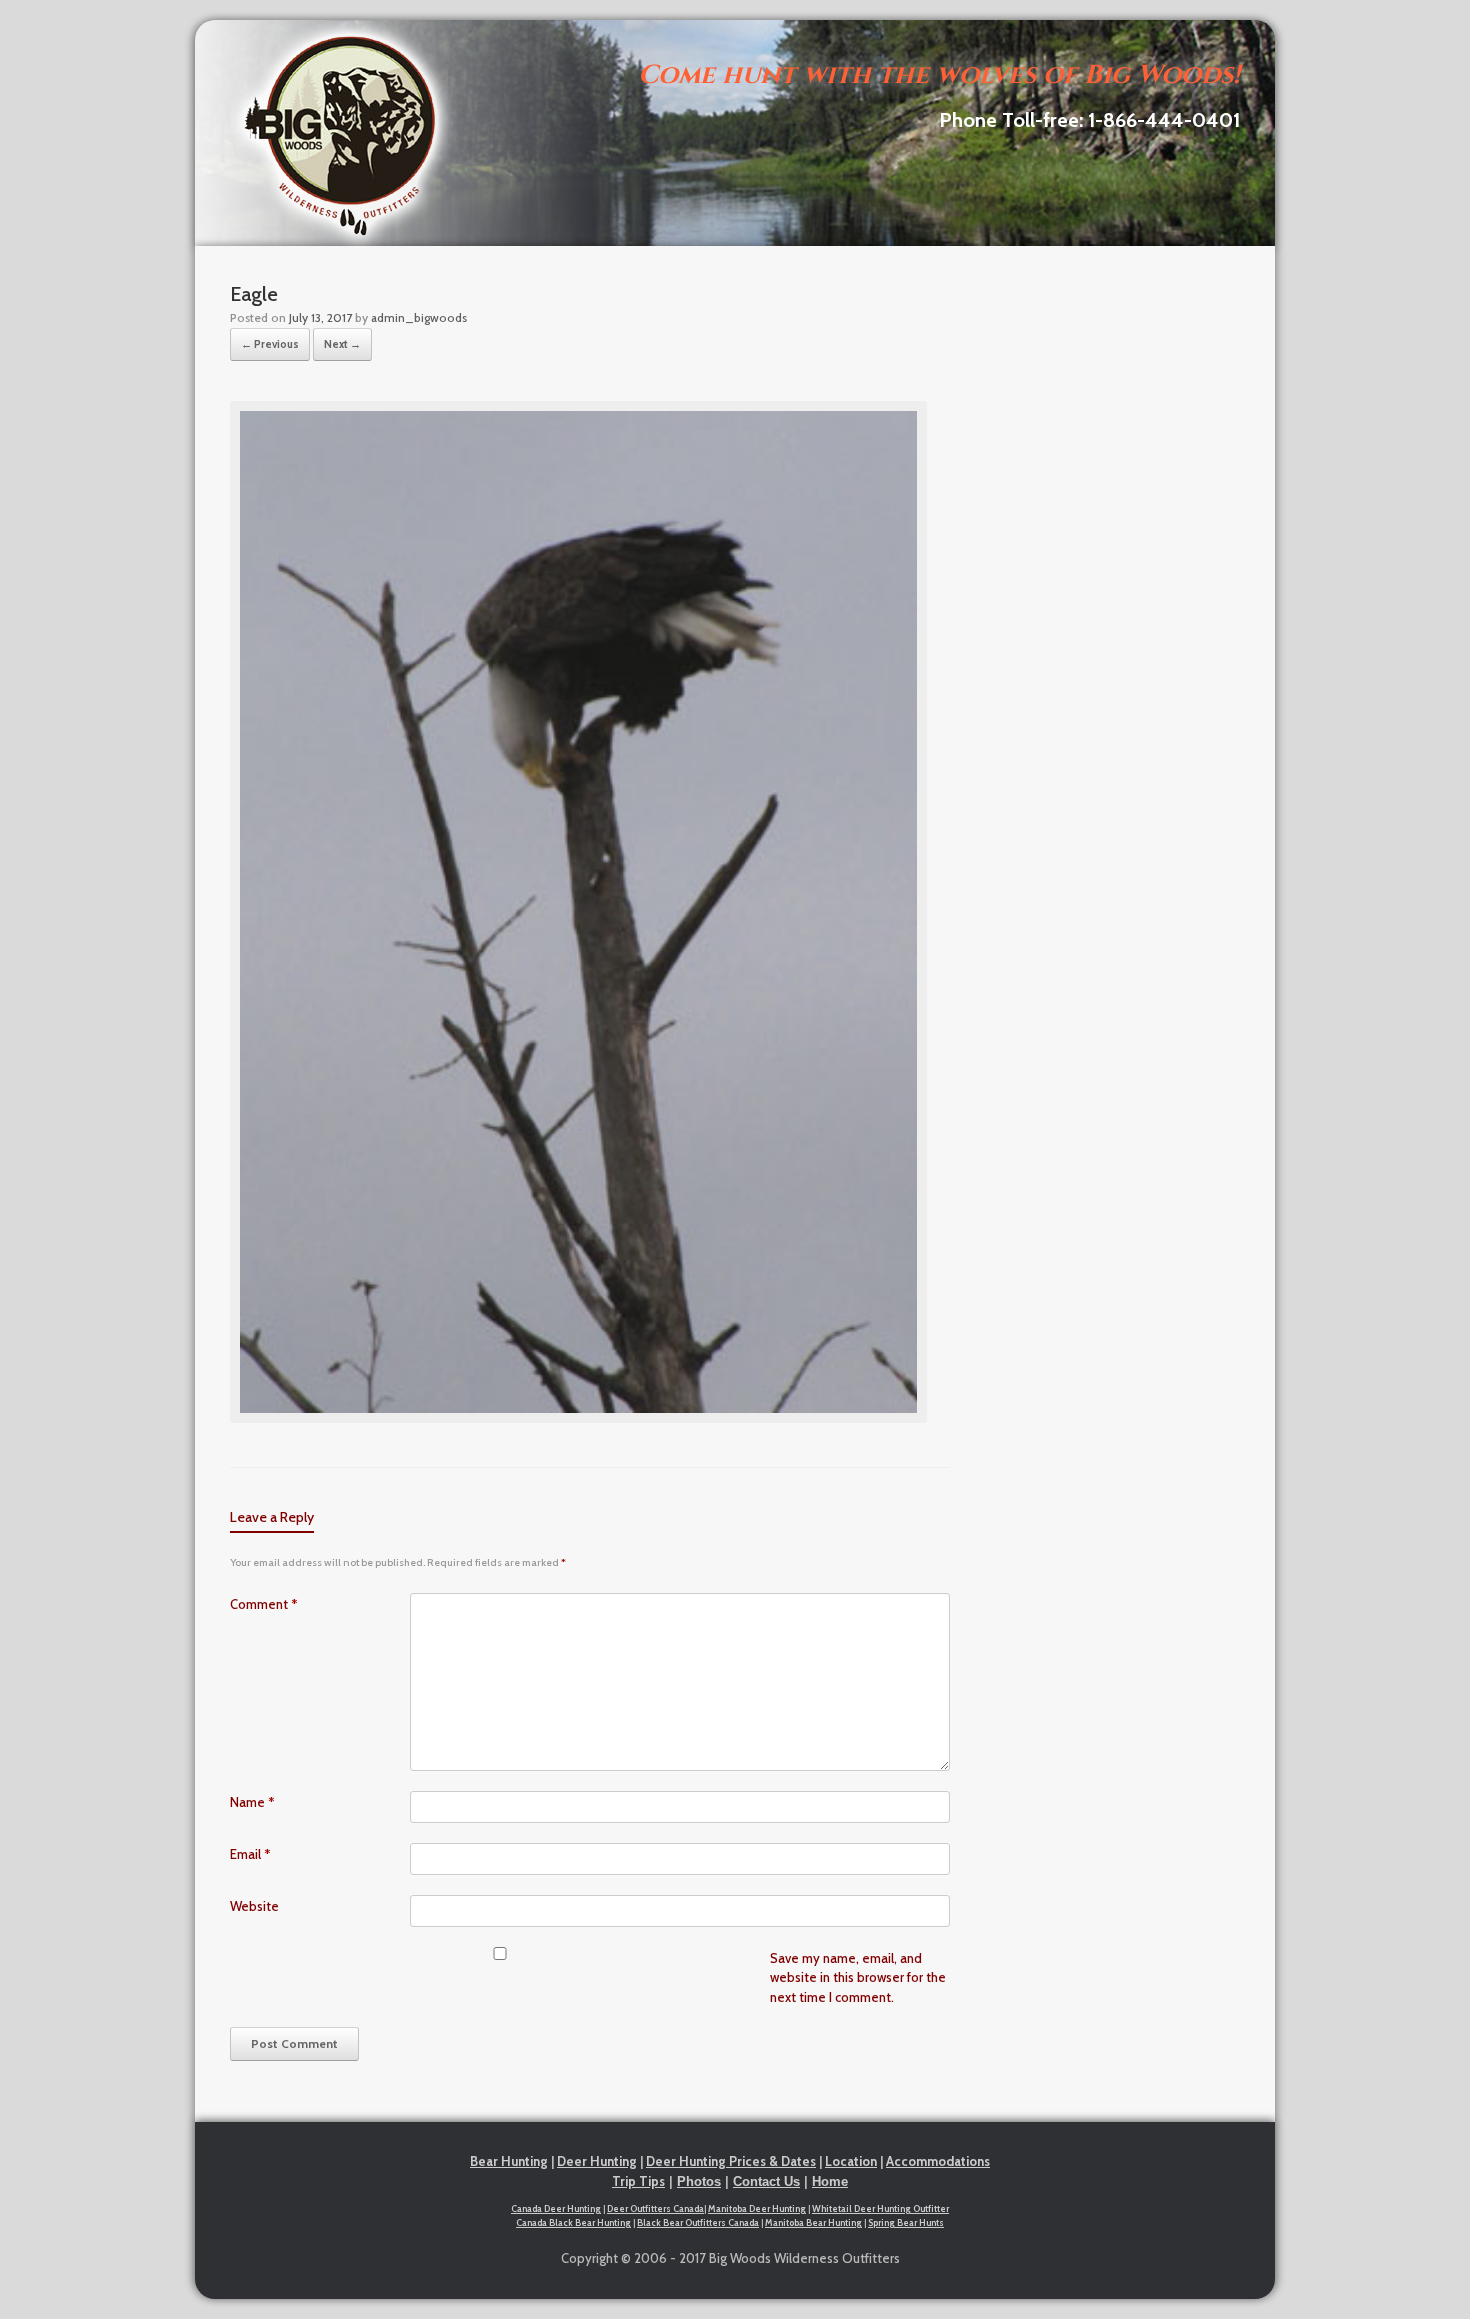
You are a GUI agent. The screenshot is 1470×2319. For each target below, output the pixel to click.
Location (851, 2161)
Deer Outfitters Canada (655, 2208)
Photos (699, 2181)
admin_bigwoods (419, 317)
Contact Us (766, 2181)
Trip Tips (638, 2181)
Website (254, 1906)
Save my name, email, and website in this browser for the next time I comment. (858, 1977)
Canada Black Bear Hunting (573, 2222)
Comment (264, 1604)
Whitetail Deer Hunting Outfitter (880, 2208)
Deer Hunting (597, 2161)
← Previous (270, 344)
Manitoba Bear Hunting (813, 2222)
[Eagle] (578, 1418)
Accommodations (938, 2161)
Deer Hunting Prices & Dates (731, 2161)
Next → (342, 344)
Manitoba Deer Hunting (757, 2208)
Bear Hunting (509, 2161)
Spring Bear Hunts (906, 2222)
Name (252, 1802)
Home (830, 2181)
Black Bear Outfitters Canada (698, 2222)
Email (250, 1854)
